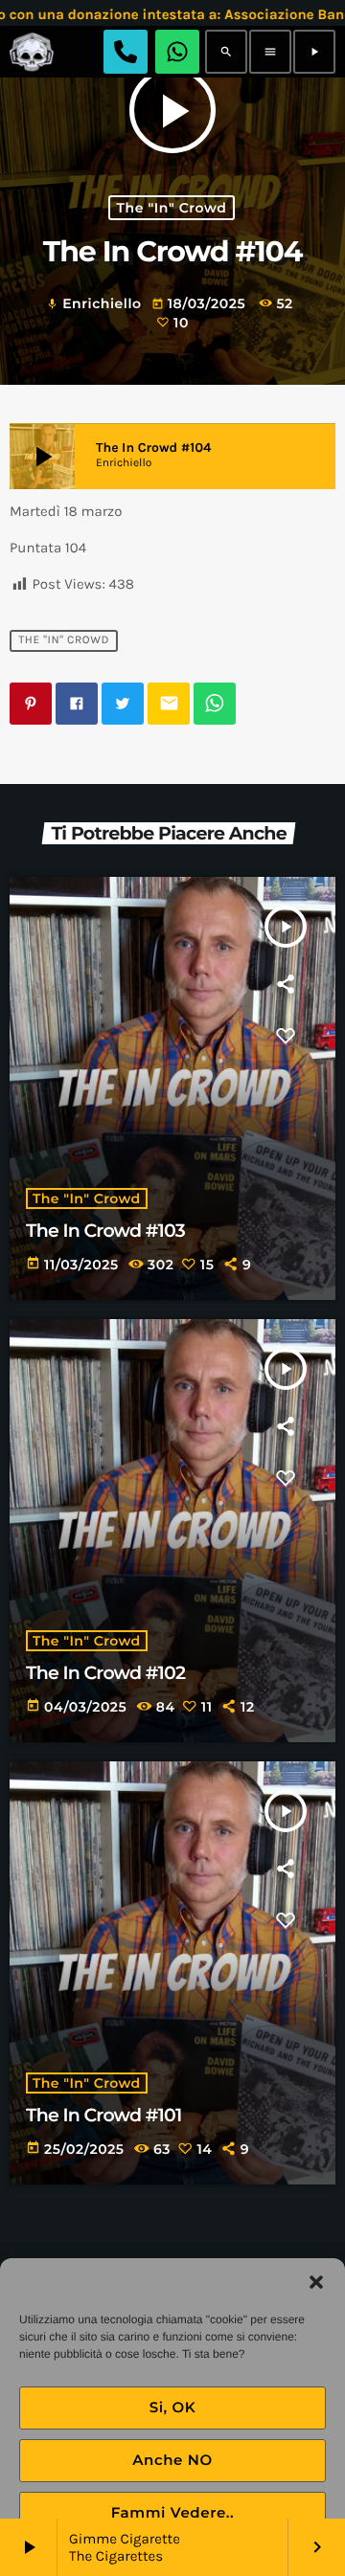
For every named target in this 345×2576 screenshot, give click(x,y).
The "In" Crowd (172, 208)
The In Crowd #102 (105, 1673)
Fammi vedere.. (173, 2512)
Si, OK (173, 2407)
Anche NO (172, 2460)
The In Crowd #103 (105, 1231)
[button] (316, 2282)
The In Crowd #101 (103, 2115)
